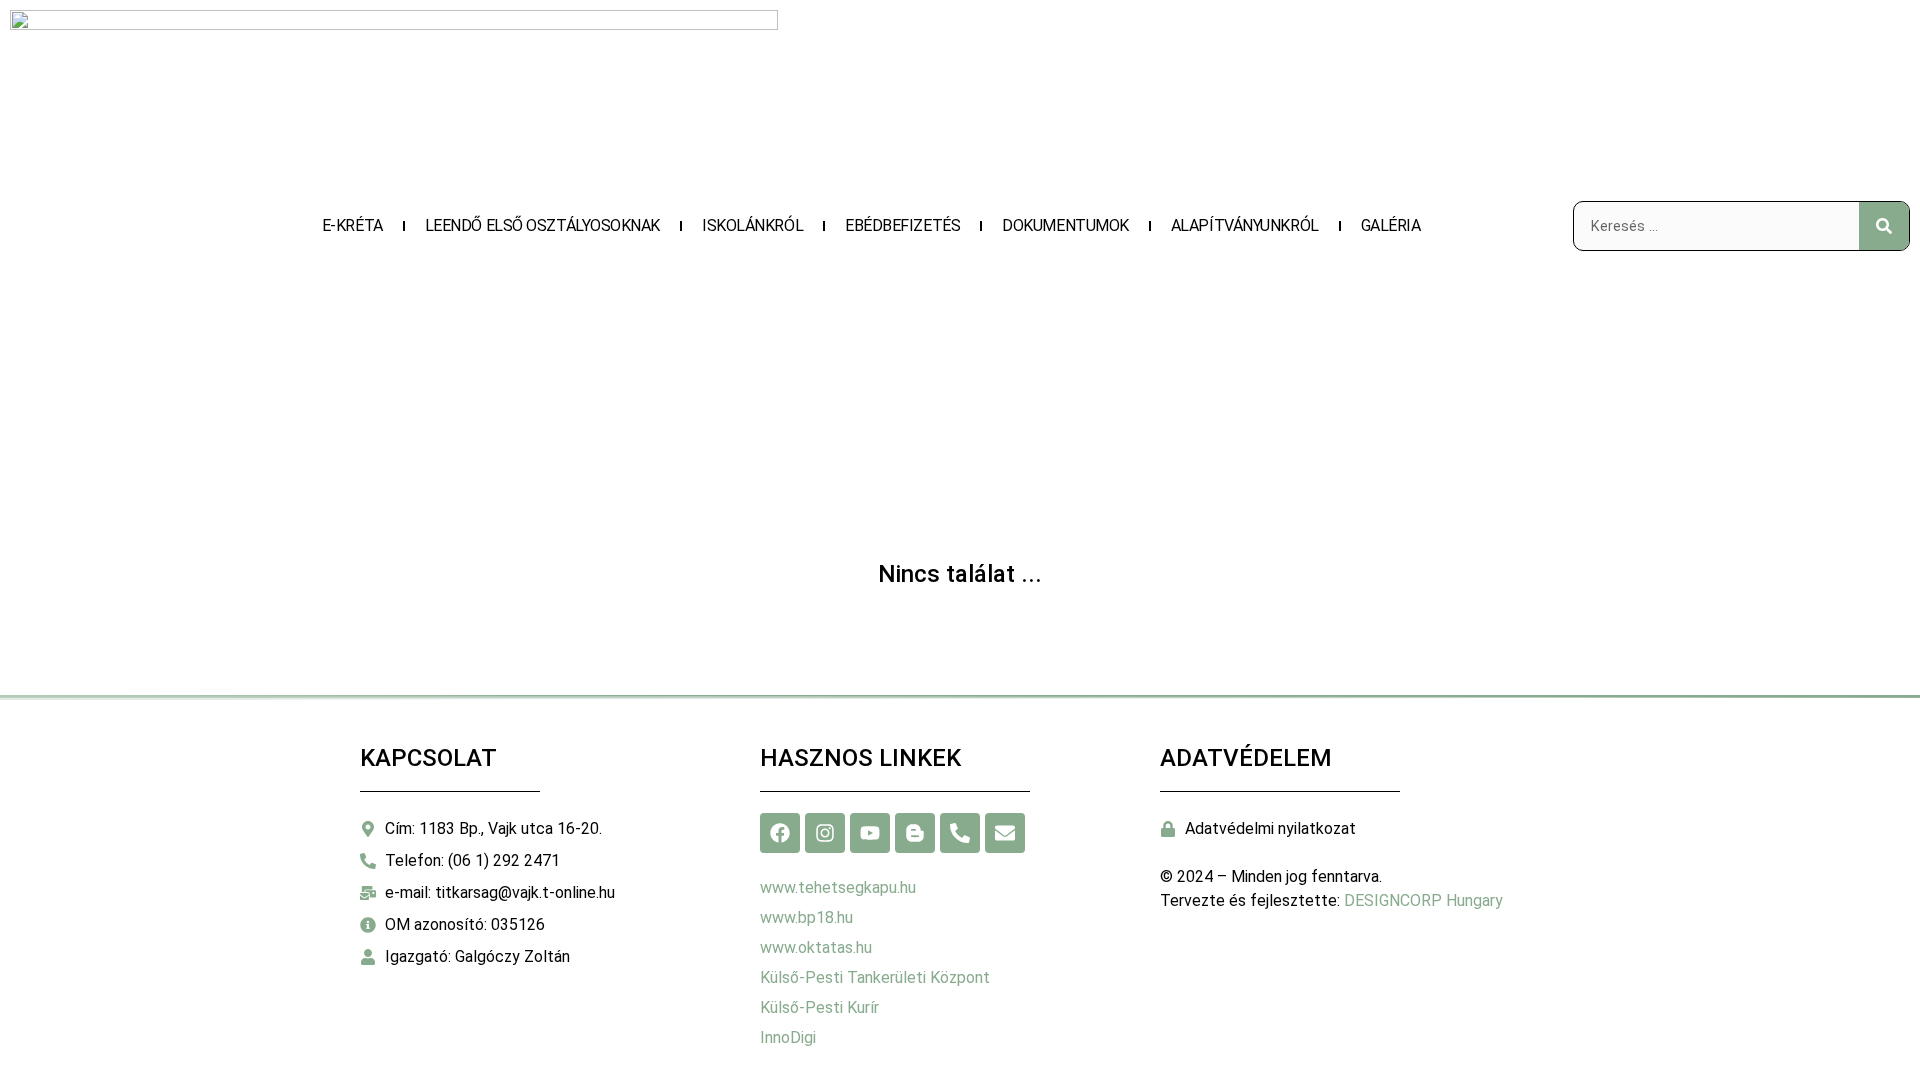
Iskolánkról (752, 225)
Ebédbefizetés (902, 225)
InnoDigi (788, 1037)
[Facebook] (780, 833)
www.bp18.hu (806, 917)
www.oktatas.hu (816, 947)
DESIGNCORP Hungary (1423, 900)
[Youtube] (870, 833)
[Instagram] (825, 833)
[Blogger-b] (915, 833)
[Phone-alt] (960, 833)
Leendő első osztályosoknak (542, 225)
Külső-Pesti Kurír (819, 1007)
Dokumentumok (1065, 225)
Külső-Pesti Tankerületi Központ (875, 977)
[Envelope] (1005, 833)
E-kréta (352, 225)
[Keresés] (1884, 226)
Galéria (1391, 225)
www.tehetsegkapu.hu (838, 887)
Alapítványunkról (1245, 225)
